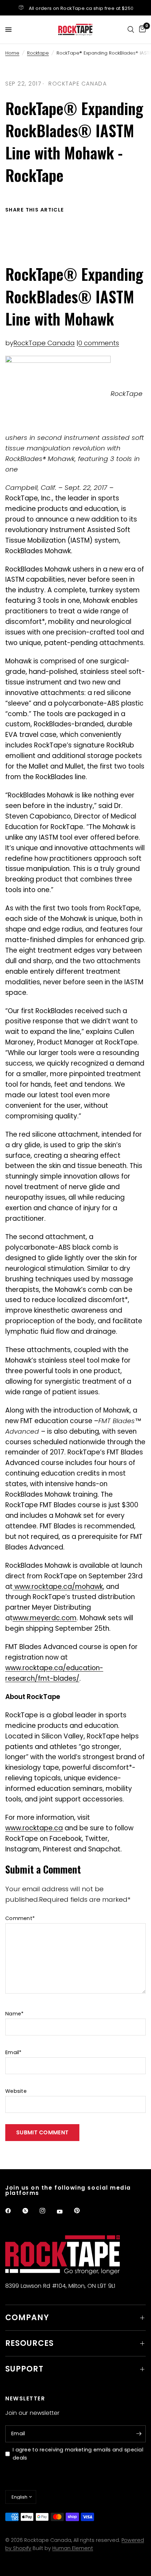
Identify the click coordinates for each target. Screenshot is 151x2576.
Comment (20, 1918)
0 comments (99, 343)
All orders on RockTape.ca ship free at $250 (81, 8)
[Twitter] (30, 2211)
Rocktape (38, 53)
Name (14, 2014)
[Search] (131, 30)
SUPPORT (24, 2369)
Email (14, 2052)
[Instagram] (47, 2211)
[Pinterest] (82, 2211)
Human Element (73, 2548)
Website (16, 2091)
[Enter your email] (139, 2434)
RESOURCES (29, 2343)
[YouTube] (65, 2212)
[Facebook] (13, 2211)
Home (12, 53)
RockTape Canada (44, 343)
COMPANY (27, 2318)
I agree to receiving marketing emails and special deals (78, 2454)
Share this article (35, 210)
